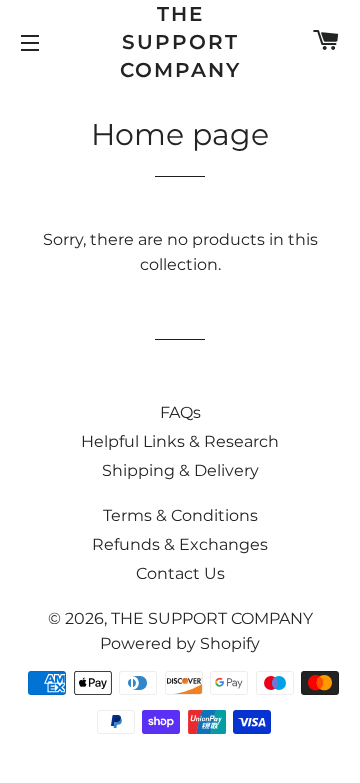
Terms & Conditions (180, 515)
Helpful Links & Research (180, 441)
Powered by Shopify (180, 643)
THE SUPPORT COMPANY (180, 42)
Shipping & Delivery (180, 470)
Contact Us (180, 573)
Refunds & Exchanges (180, 544)
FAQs (180, 412)
